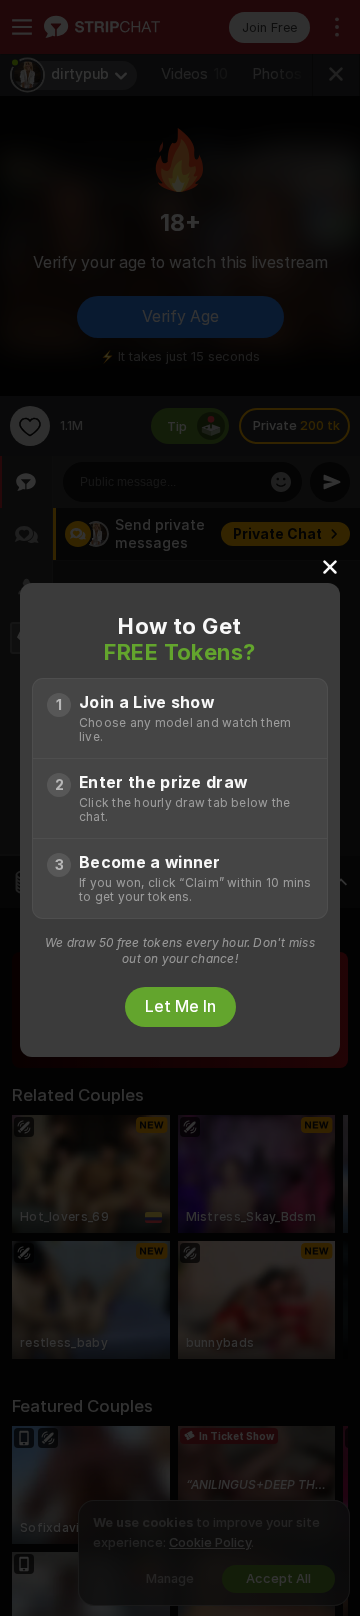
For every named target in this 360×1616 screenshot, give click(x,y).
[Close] (330, 566)
